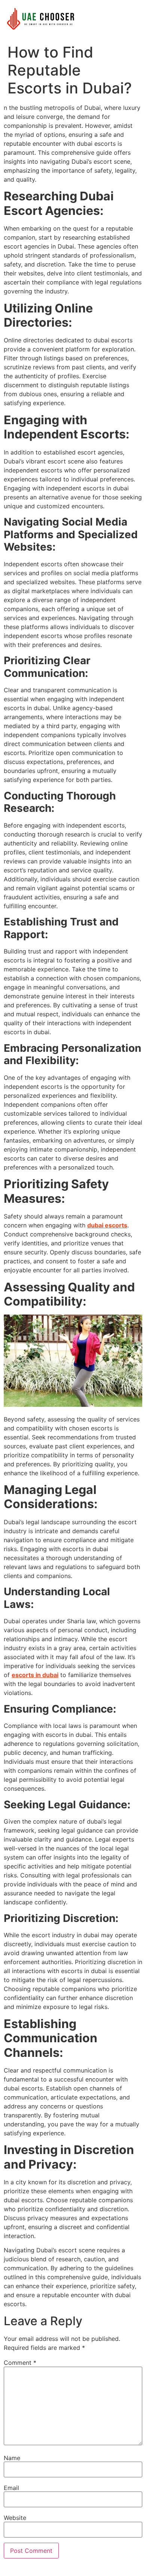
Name (12, 2458)
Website (15, 2518)
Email (11, 2488)
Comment (20, 2363)
